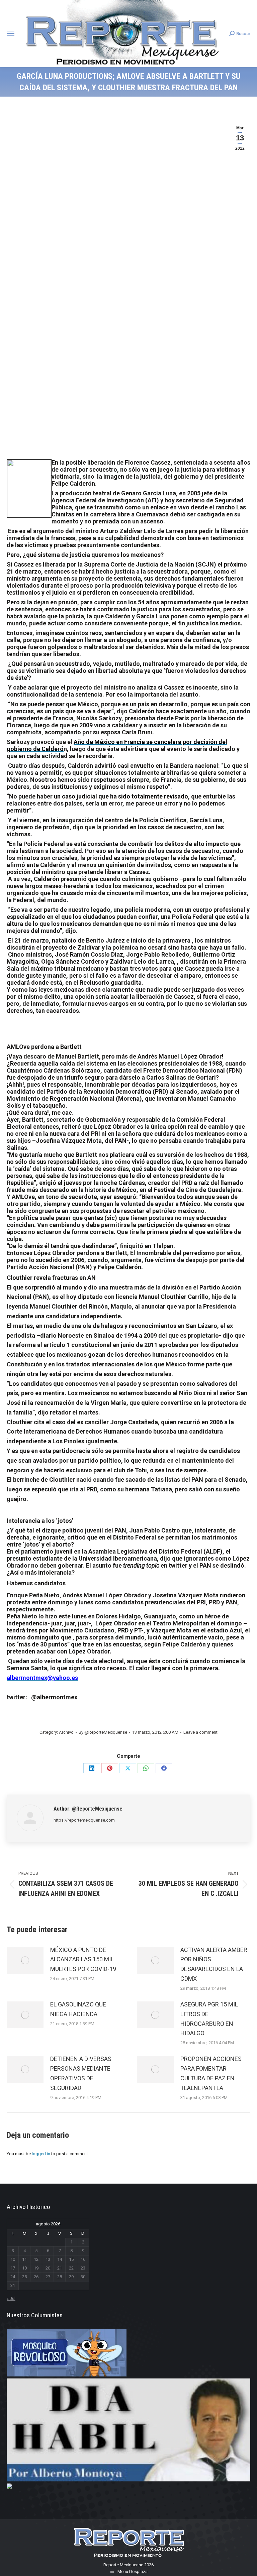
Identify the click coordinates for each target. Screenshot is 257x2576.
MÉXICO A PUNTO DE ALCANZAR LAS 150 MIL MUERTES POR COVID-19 (83, 1959)
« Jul (11, 2298)
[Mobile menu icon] (11, 33)
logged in (41, 2154)
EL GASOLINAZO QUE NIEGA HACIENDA (78, 2009)
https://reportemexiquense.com (84, 1820)
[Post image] (25, 1960)
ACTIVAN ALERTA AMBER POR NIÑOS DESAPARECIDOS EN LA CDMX (214, 1964)
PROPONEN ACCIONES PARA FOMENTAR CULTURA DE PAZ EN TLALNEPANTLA (211, 2073)
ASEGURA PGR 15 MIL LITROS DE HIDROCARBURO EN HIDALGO (209, 2019)
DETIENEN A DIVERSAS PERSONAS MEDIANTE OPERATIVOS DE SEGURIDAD (81, 2073)
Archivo (66, 1732)
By (103, 1732)
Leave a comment (200, 1732)
